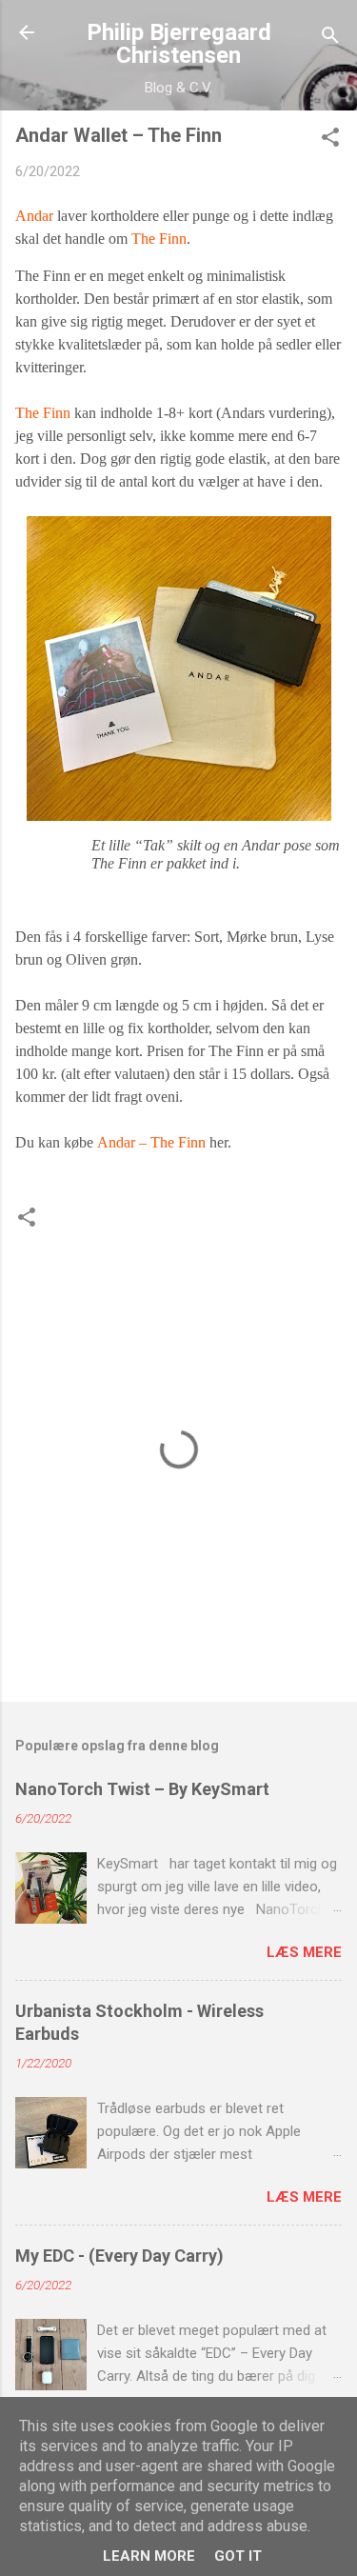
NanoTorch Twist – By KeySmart (142, 1789)
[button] (330, 140)
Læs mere (304, 1952)
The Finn (159, 239)
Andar (34, 216)
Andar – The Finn (151, 1142)
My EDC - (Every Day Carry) (119, 2256)
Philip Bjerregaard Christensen (179, 44)
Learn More (149, 2556)
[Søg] (330, 39)
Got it (238, 2556)
